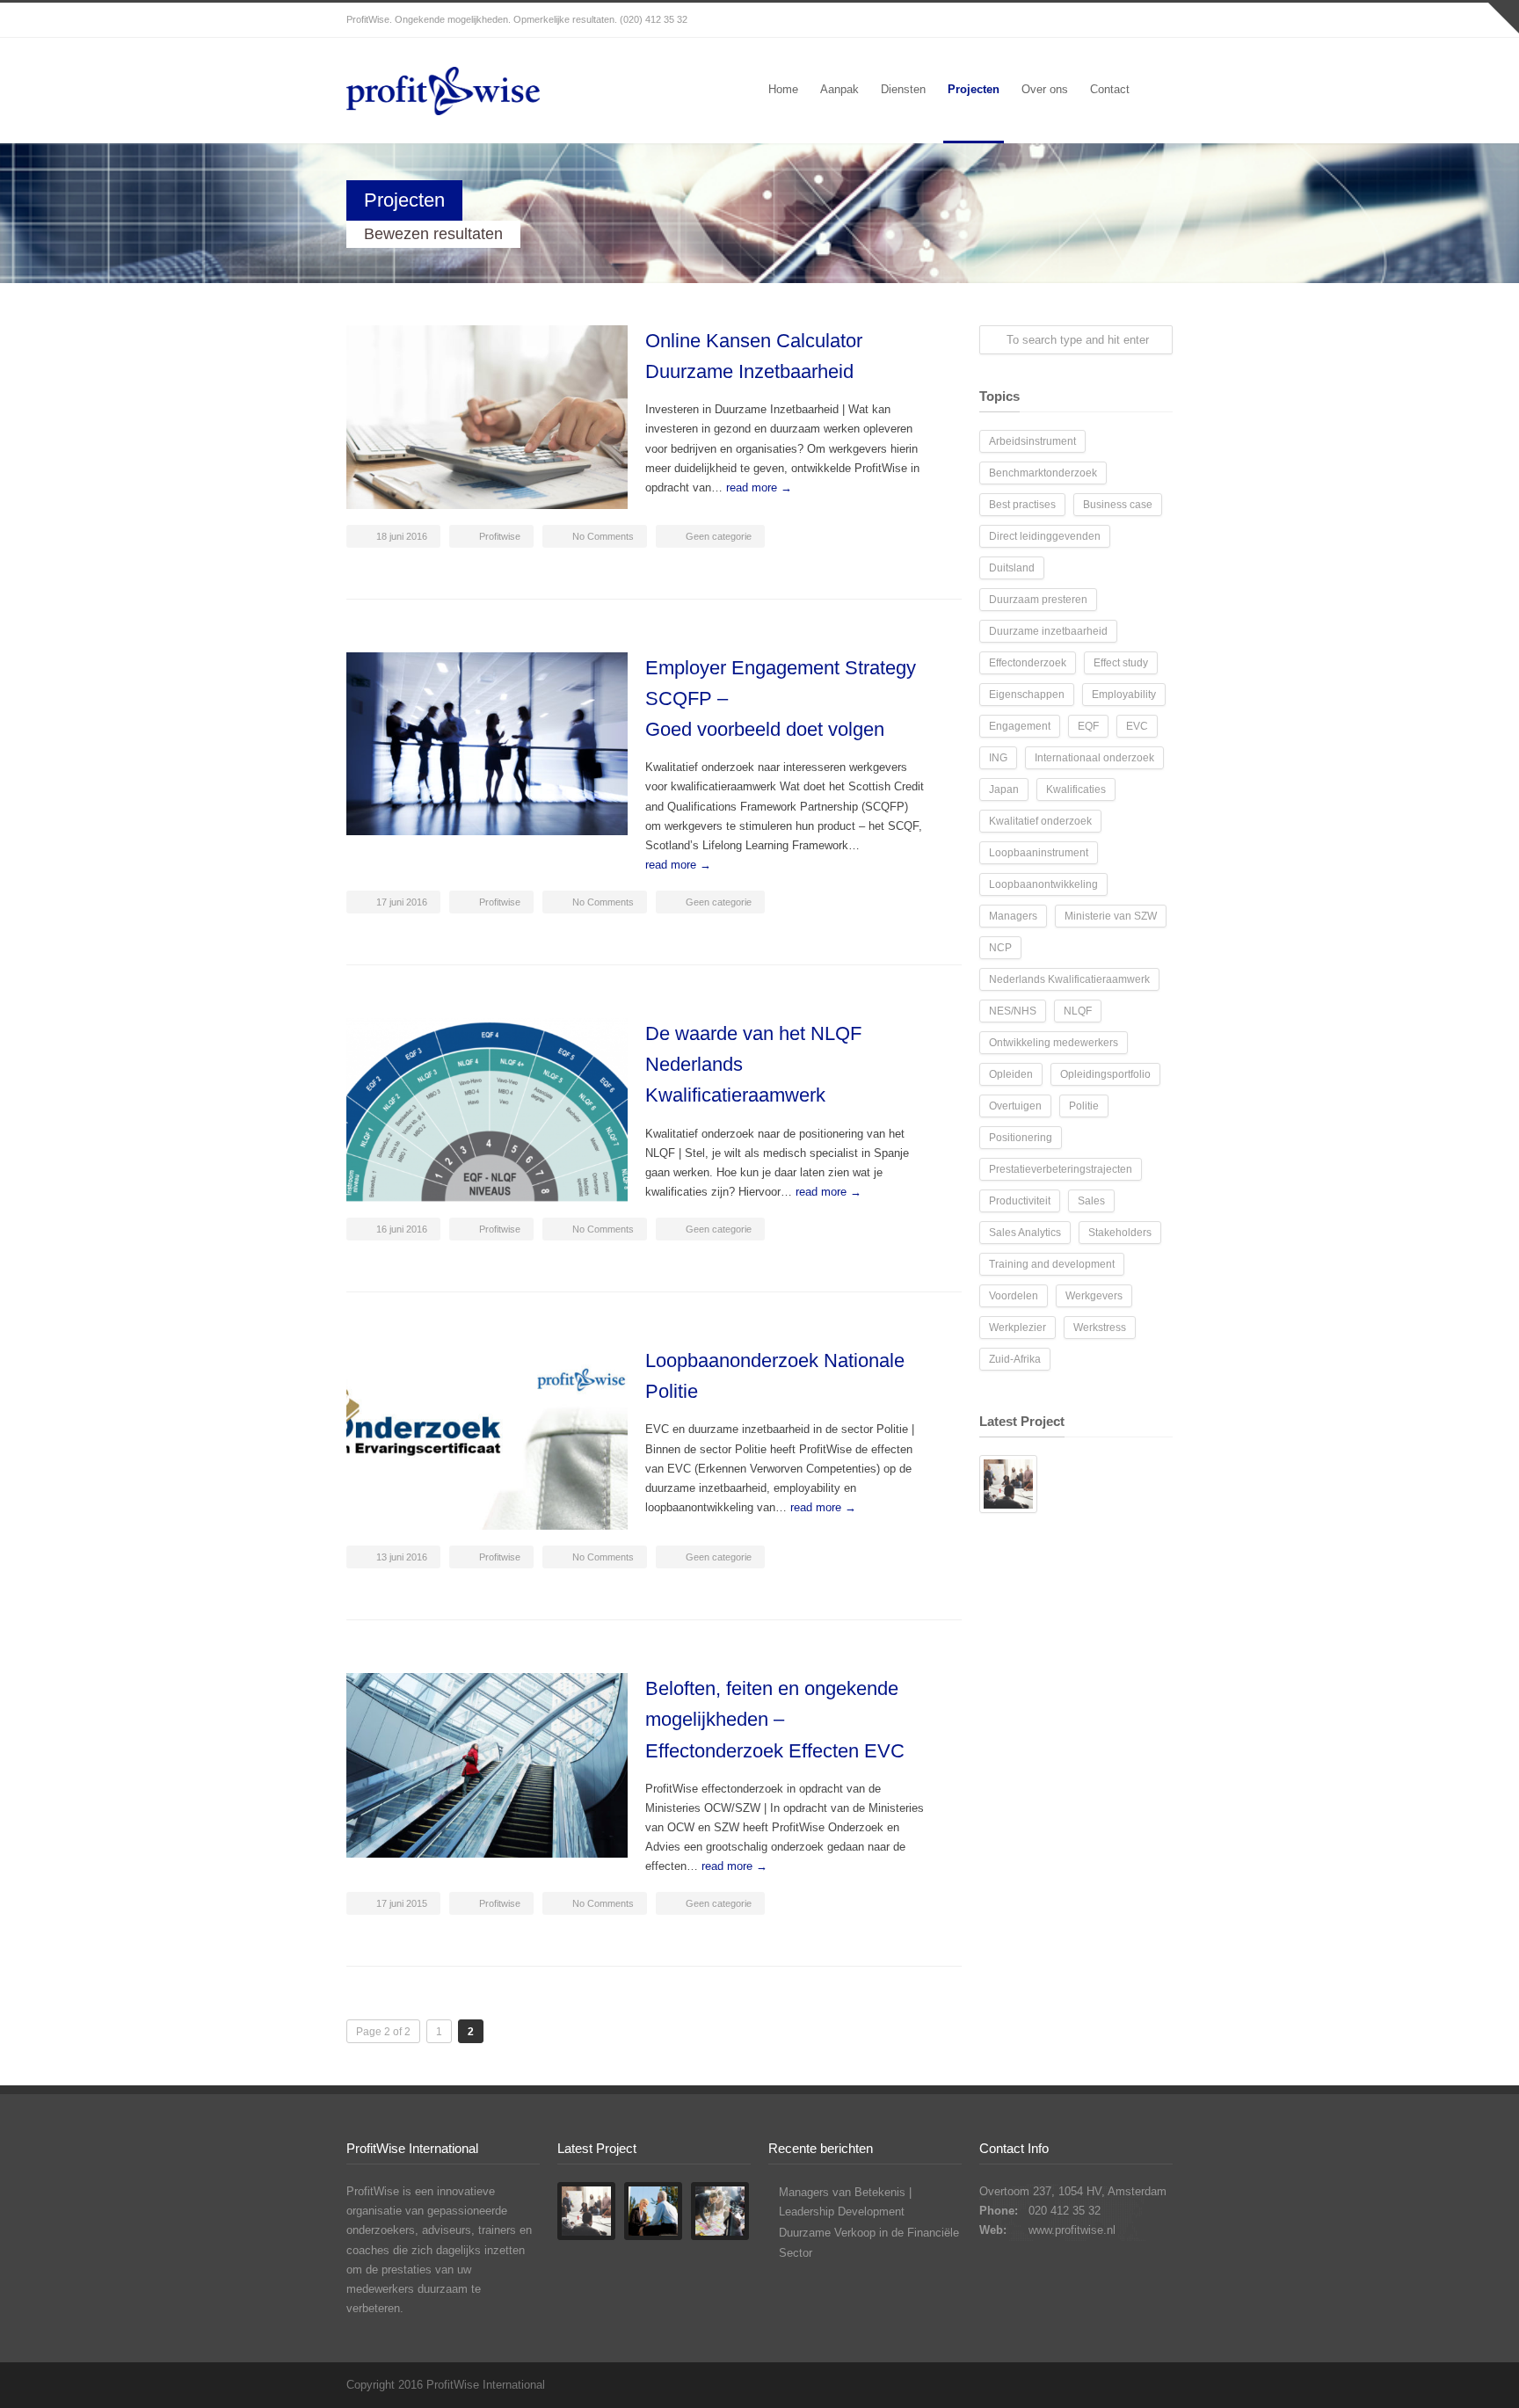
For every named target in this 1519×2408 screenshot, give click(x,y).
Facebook (1120, 20)
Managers (1013, 916)
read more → (759, 487)
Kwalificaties (1076, 789)
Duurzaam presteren (1038, 600)
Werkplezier (1018, 1328)
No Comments (603, 536)
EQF (1088, 726)
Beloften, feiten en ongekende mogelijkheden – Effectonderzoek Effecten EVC (775, 1719)
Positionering (1021, 1138)
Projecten (974, 89)
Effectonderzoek (1028, 663)
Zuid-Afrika (1015, 1359)
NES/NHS (1013, 1011)
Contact (1110, 89)
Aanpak (839, 89)
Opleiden (1011, 1074)
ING (998, 758)
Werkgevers (1094, 1296)
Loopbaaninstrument (1039, 853)
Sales (1091, 1201)
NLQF (1078, 1011)
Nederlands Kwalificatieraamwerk (1069, 979)
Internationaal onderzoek (1094, 758)
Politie (1084, 1106)
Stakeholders (1120, 1233)
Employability (1124, 695)
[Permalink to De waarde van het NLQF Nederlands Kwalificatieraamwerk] (487, 1110)
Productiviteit (1020, 1201)
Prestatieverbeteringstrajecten (1061, 1169)
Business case (1118, 505)
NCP (1000, 948)
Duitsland (1012, 568)
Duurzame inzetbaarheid (1048, 631)
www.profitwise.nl (1072, 2230)
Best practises (1022, 505)
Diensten (903, 89)
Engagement (1020, 726)
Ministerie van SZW (1111, 916)
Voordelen (1014, 1296)
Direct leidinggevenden (1045, 536)
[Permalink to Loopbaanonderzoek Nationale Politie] (487, 1437)
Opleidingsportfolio (1105, 1074)
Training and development (1052, 1264)
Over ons (1045, 89)
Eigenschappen (1027, 695)
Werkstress (1100, 1328)
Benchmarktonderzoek (1043, 473)
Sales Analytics (1025, 1233)
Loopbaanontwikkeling (1043, 884)
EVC (1137, 726)
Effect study (1121, 663)
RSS (1155, 20)
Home (783, 89)
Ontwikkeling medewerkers (1054, 1043)
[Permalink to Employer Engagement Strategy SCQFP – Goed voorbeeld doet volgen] (487, 744)
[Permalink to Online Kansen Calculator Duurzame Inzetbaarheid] (487, 417)
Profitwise (500, 536)
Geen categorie (719, 536)
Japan (1004, 789)
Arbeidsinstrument (1032, 441)
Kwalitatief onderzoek (1040, 821)
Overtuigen (1015, 1106)
